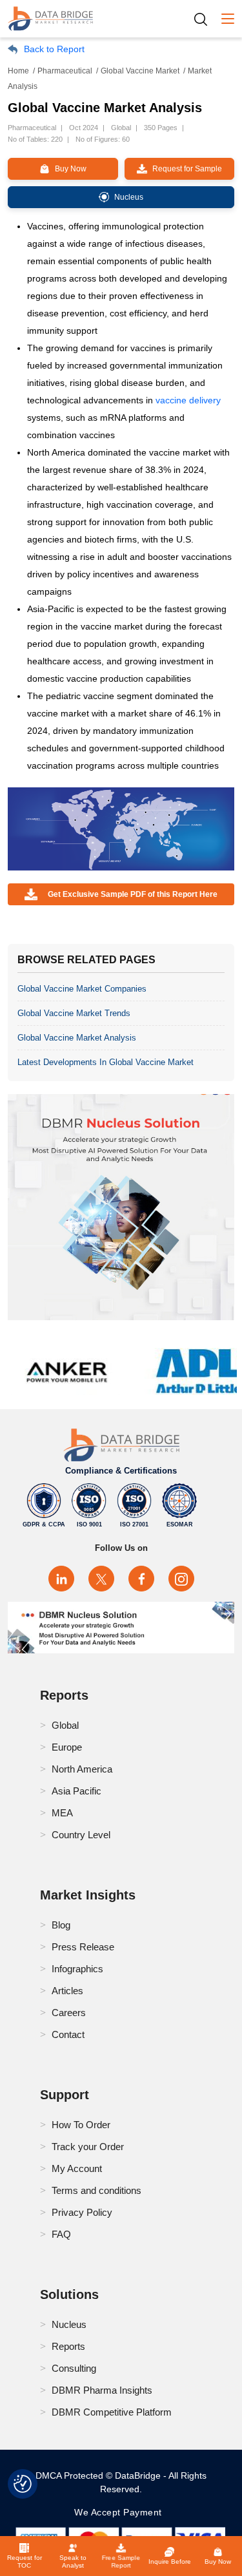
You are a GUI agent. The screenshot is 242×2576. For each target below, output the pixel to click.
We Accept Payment (121, 2512)
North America (82, 1769)
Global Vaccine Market (140, 71)
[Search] (205, 19)
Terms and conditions (96, 2190)
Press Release (83, 1947)
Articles (67, 1991)
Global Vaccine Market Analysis (77, 1038)
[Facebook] (141, 1579)
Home (18, 71)
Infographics (77, 1969)
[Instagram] (181, 1579)
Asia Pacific (76, 1791)
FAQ (61, 2234)
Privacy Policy (82, 2212)
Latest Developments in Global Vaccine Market (106, 1062)
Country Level (81, 1835)
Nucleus (69, 2324)
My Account (77, 2168)
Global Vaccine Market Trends (74, 1013)
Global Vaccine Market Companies (82, 989)
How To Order (81, 2125)
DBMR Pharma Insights (102, 2390)
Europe (67, 1747)
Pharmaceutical (65, 71)
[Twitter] (101, 1579)
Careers (69, 2013)
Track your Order (88, 2147)
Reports (68, 2346)
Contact (68, 2034)
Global (65, 1725)
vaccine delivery (188, 400)
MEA (62, 1813)
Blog (61, 1925)
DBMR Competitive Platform (112, 2412)
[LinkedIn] (61, 1579)
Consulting (74, 2368)
